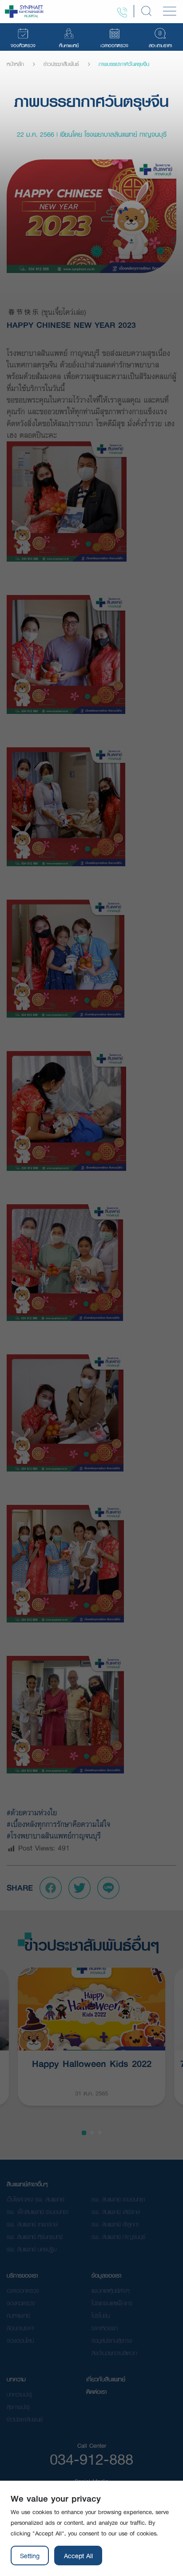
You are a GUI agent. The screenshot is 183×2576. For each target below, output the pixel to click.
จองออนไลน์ (20, 2340)
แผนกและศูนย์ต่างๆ (111, 2291)
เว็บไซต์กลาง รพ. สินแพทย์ (35, 2199)
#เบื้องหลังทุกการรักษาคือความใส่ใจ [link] (58, 1824)
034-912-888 (91, 2459)
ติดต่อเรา (96, 2392)
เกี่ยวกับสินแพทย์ (106, 2379)
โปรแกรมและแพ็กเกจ (112, 2303)
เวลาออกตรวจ (23, 2291)
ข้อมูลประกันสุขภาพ (112, 2340)
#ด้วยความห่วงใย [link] (32, 1812)
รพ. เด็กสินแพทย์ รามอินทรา (38, 2212)
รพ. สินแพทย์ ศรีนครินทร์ (35, 2237)
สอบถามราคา (20, 2328)
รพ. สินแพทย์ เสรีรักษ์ (116, 2212)
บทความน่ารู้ (19, 2394)
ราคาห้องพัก (105, 2328)
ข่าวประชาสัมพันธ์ (61, 64)
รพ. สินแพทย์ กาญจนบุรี (118, 2237)
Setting (30, 2556)
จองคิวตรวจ (21, 2303)
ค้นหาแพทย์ (18, 2315)
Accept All (78, 2556)
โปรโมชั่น (101, 2315)
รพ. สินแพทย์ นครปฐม (32, 2249)
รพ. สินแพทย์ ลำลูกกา (115, 2224)
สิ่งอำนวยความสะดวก (114, 2353)
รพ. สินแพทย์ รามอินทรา (118, 2199)
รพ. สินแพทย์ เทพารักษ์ (32, 2224)
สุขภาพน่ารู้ (18, 2407)
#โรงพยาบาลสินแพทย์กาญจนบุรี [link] (54, 1836)
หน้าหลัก (15, 64)
